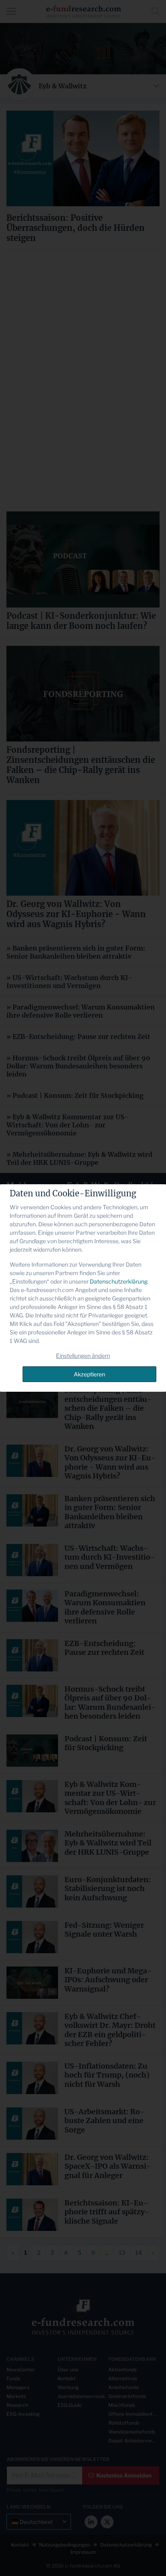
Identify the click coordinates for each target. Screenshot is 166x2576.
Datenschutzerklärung (119, 1281)
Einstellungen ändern (83, 1356)
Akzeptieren (89, 1374)
